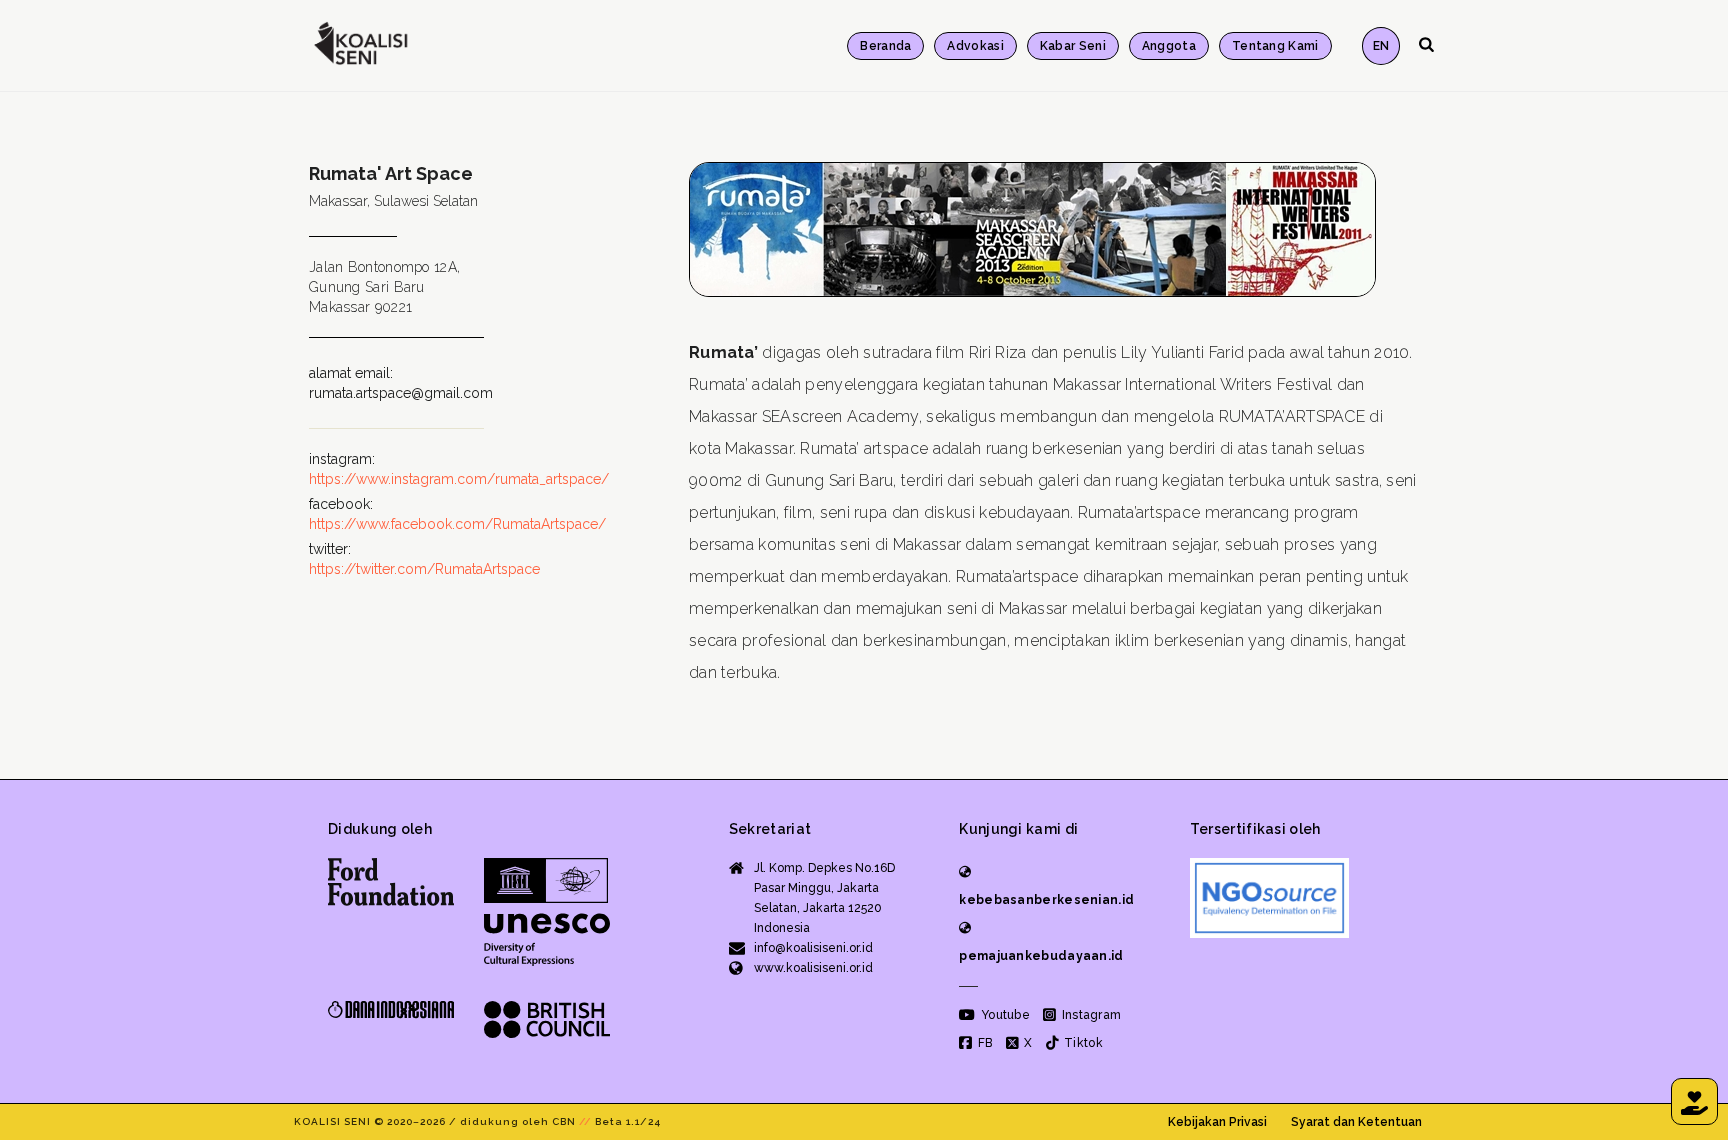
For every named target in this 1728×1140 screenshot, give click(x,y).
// (585, 1121)
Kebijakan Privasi (1217, 1122)
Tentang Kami (1275, 46)
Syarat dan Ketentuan (1356, 1122)
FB (983, 1043)
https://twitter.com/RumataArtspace (424, 569)
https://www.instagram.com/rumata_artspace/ (459, 479)
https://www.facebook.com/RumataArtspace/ (457, 524)
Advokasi (975, 46)
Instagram (1089, 1015)
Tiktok (1082, 1043)
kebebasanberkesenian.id (1046, 900)
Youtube (1004, 1015)
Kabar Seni (1073, 46)
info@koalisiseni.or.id (813, 948)
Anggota (1169, 46)
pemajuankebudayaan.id (1041, 956)
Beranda (885, 46)
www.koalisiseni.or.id (813, 968)
